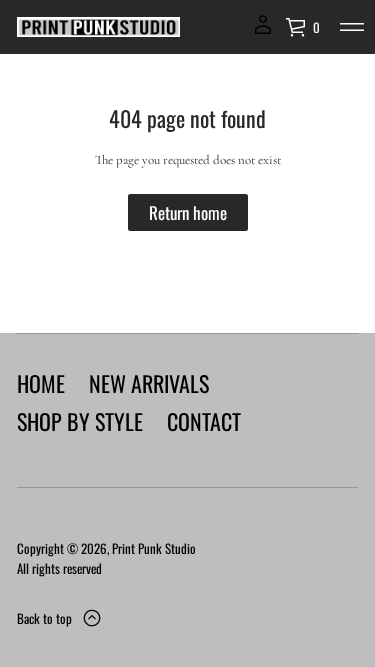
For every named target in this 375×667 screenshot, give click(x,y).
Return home (188, 212)
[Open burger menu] (352, 27)
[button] (302, 27)
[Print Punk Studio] (98, 27)
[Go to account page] (263, 31)
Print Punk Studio (154, 548)
